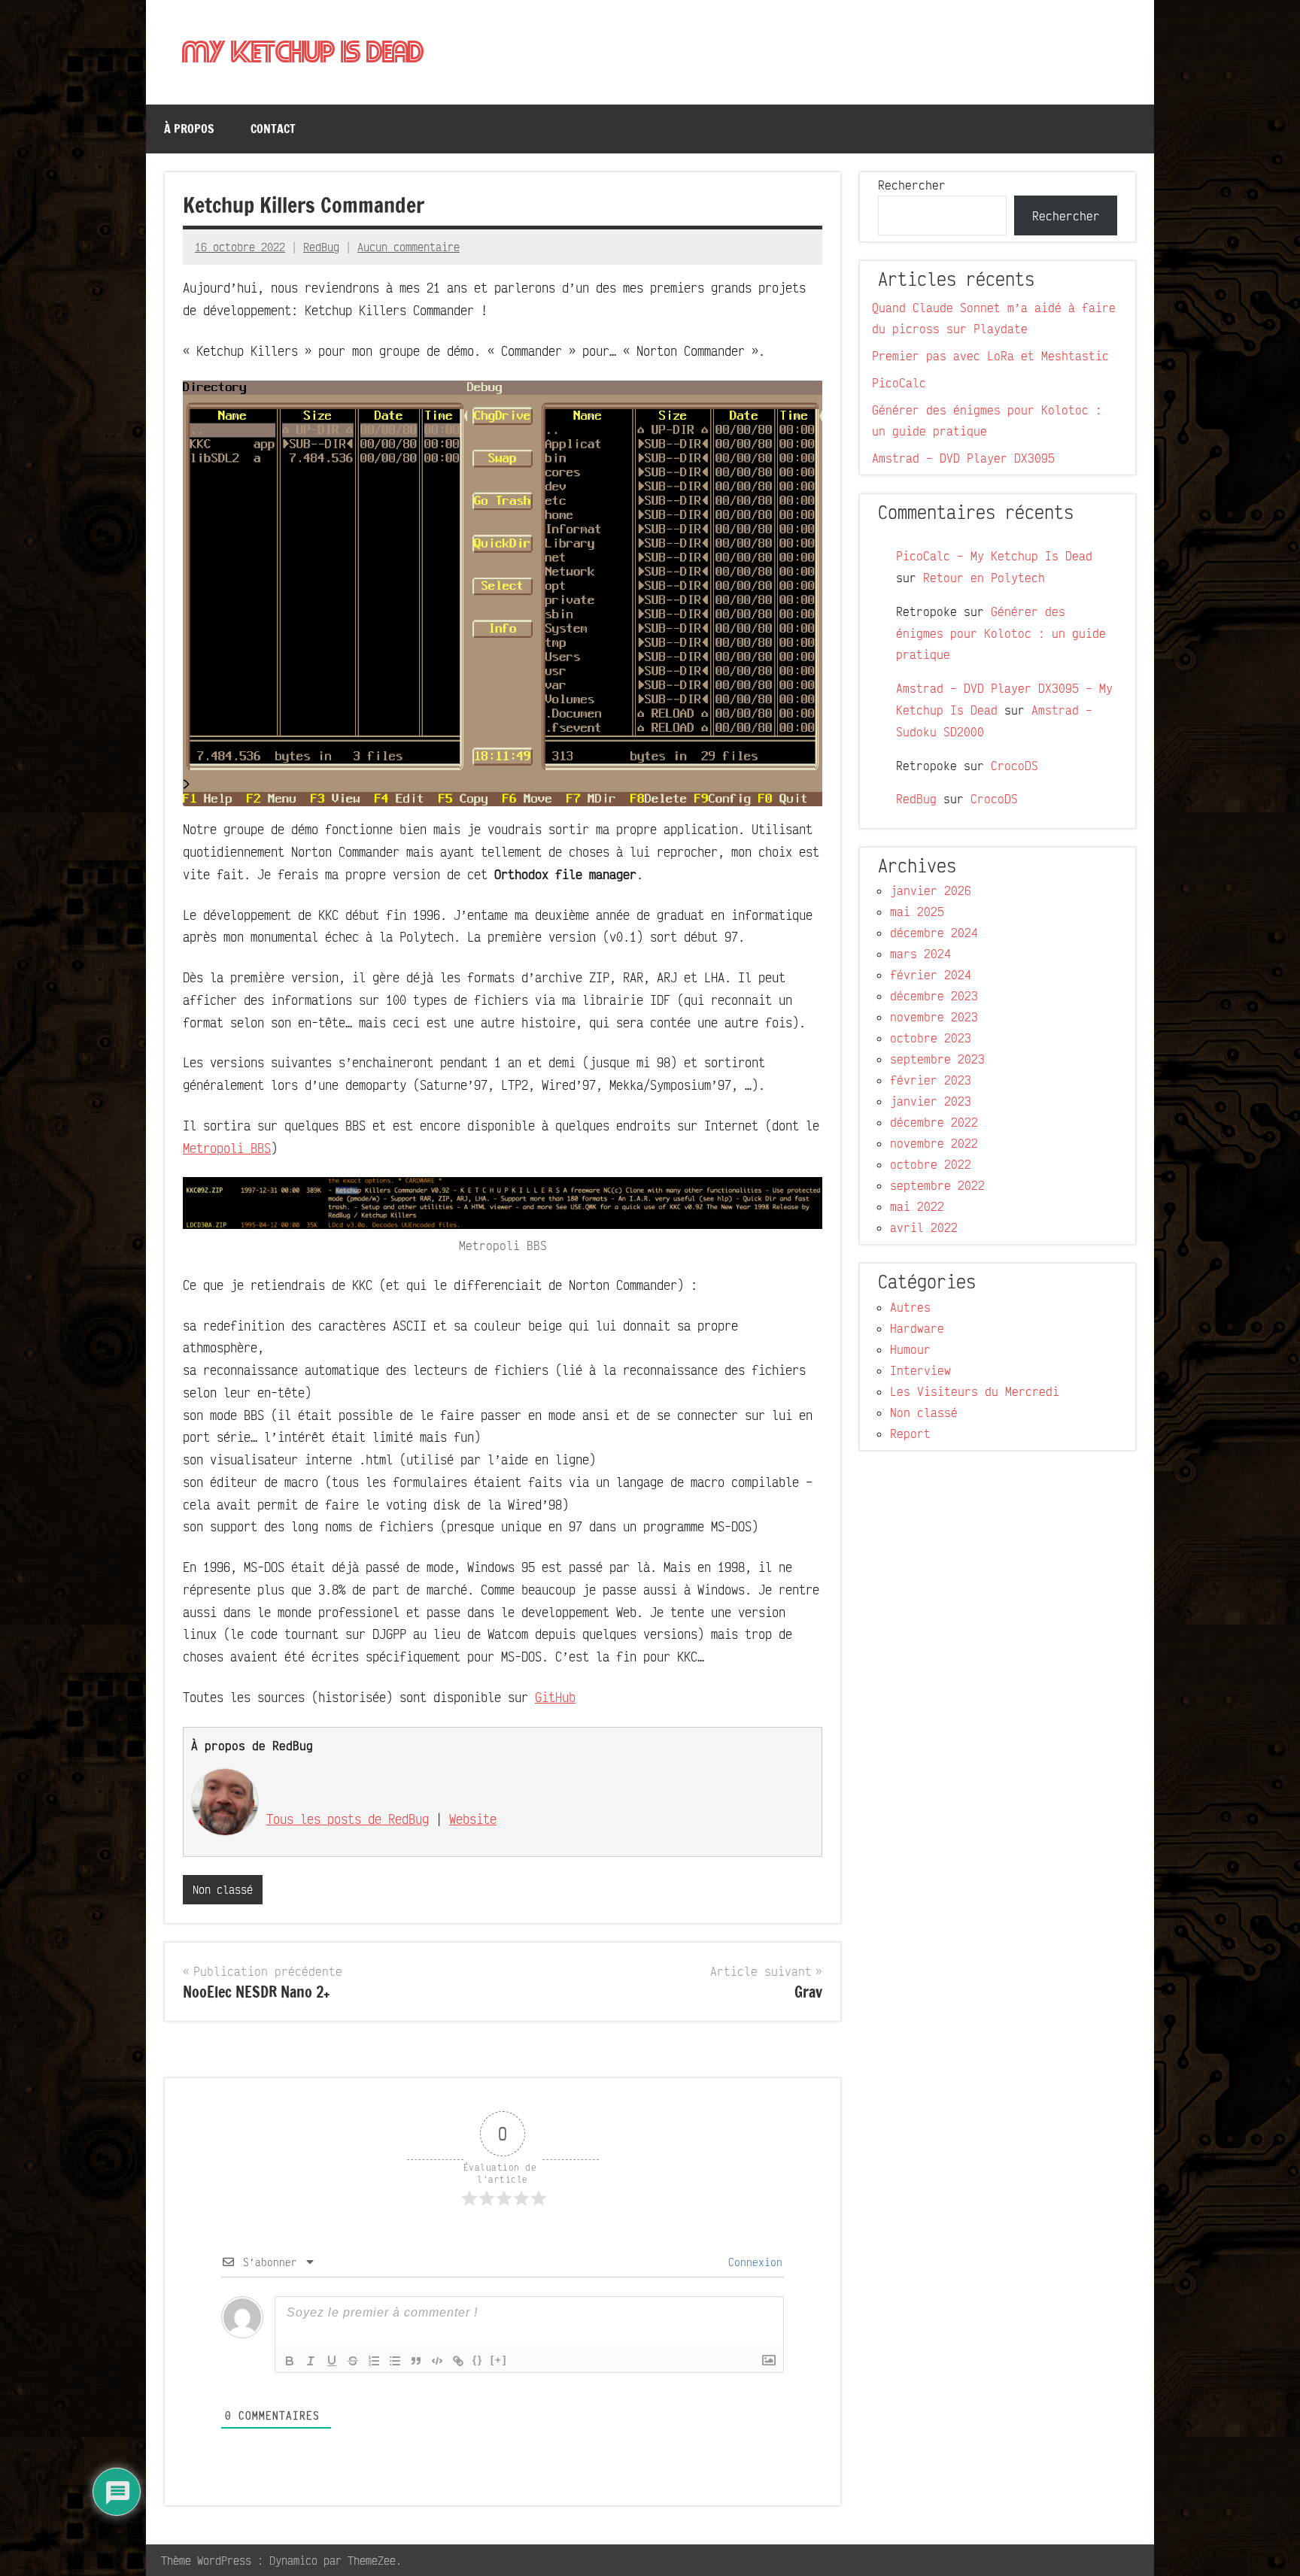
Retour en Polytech (984, 578)
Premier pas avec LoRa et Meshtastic (990, 356)
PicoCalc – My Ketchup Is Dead (994, 556)
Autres (910, 1307)
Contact (273, 129)
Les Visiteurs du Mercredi (975, 1391)
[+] (499, 2360)
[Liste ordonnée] (374, 2361)
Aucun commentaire (409, 247)
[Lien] (458, 2361)
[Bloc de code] (437, 2361)
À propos (189, 129)
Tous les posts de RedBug (348, 1819)
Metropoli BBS (227, 1148)
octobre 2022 (931, 1164)
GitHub (555, 1697)
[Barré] (353, 2361)
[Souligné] (332, 2361)
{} (478, 2360)
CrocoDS (1014, 766)
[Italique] (311, 2361)
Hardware (917, 1328)
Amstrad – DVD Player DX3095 (963, 458)
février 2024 (931, 975)
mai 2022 (917, 1206)
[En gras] (290, 2361)
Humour (910, 1349)
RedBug (321, 247)
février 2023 (931, 1080)
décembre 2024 (934, 933)
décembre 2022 (934, 1122)
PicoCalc (899, 383)
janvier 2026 (931, 891)
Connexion (752, 2262)
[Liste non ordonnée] (395, 2361)
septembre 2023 (937, 1059)
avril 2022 (924, 1227)
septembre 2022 (937, 1185)
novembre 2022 (934, 1143)
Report (910, 1434)
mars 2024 (920, 954)
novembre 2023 (934, 1017)
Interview (920, 1370)
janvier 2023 (931, 1101)
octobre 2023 (931, 1038)
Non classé (223, 1889)
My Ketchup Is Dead (303, 53)
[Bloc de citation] (416, 2361)
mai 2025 (917, 912)
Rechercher (912, 185)
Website (473, 1819)
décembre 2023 (934, 996)
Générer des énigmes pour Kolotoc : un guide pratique (1001, 633)
